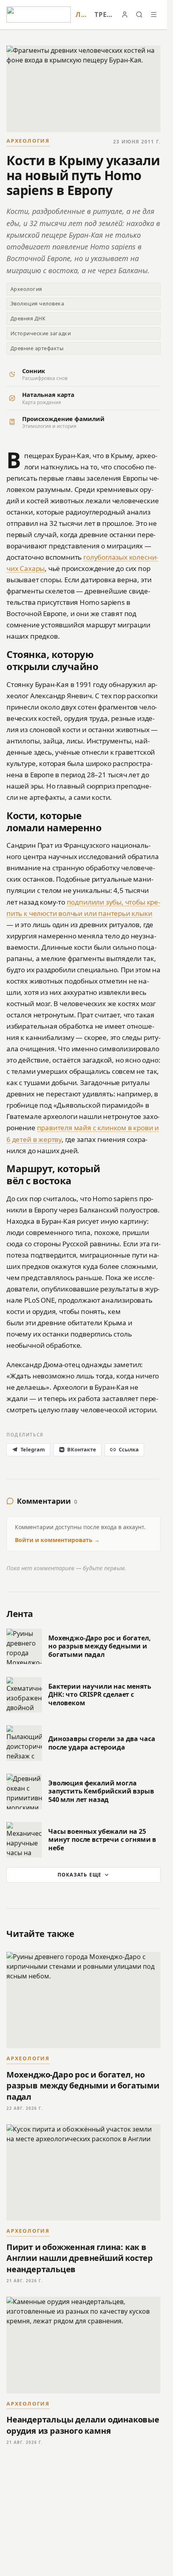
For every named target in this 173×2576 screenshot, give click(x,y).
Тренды (104, 15)
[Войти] (125, 15)
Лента (83, 15)
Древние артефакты (37, 348)
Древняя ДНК (28, 318)
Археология (26, 289)
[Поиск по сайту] (139, 15)
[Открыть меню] (154, 15)
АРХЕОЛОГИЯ (28, 141)
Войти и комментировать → (57, 1540)
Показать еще (79, 1875)
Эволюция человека (37, 303)
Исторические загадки (41, 333)
